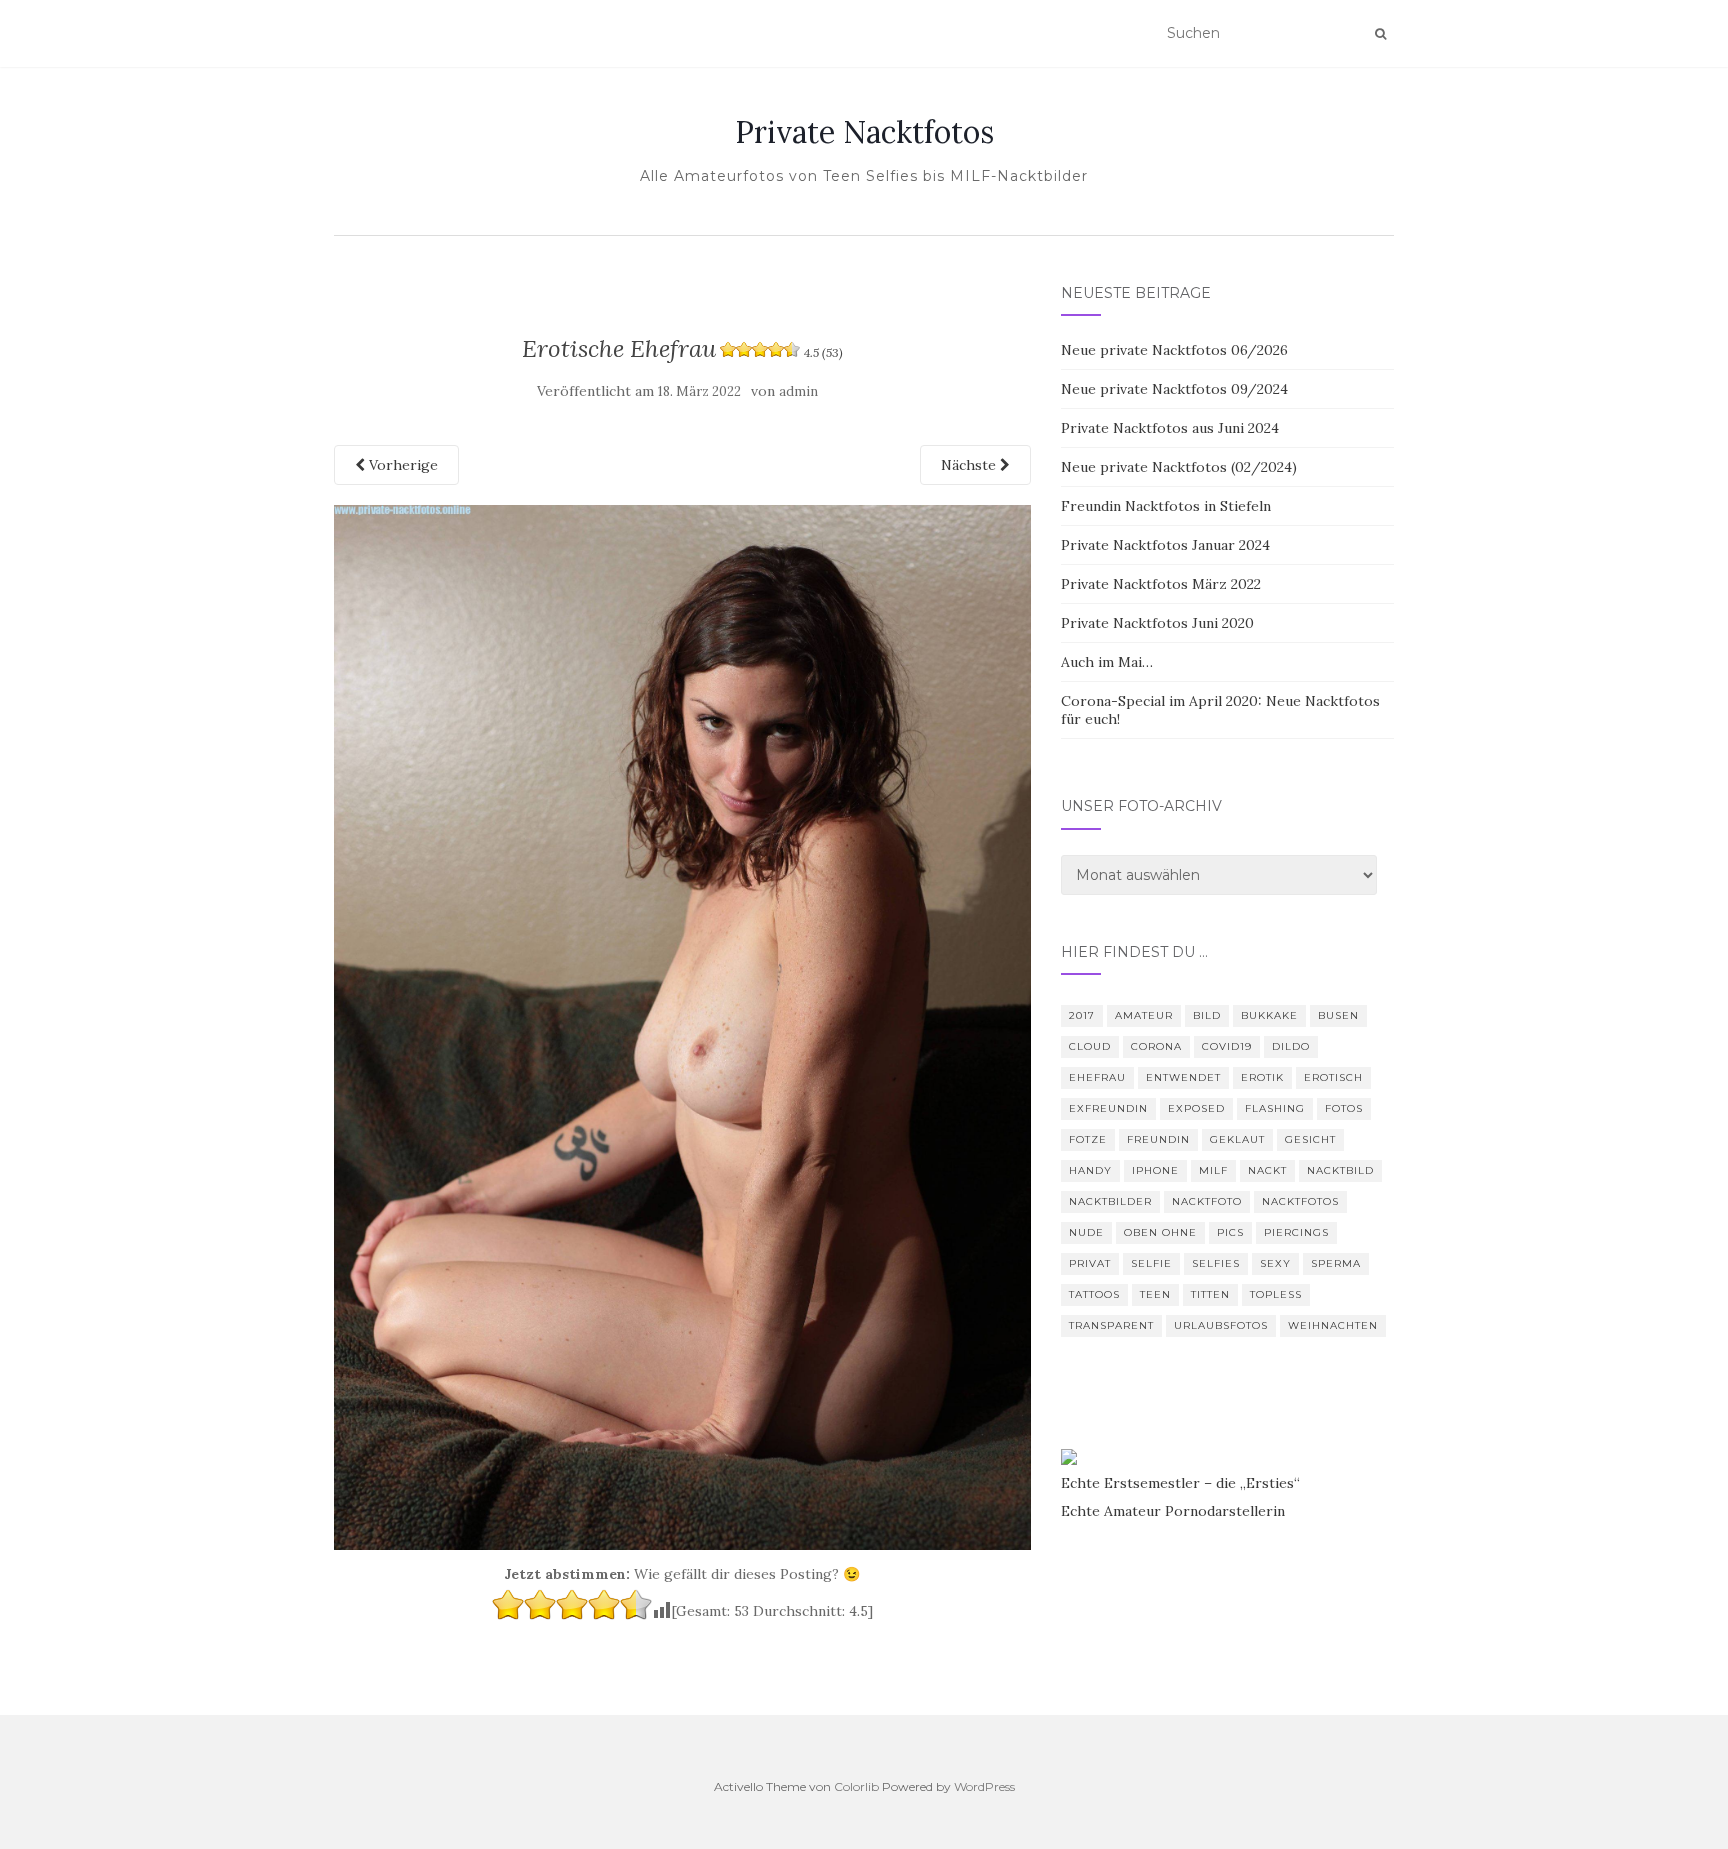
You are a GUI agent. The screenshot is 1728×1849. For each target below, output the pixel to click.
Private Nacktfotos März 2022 (1161, 584)
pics (1230, 1232)
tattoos (1094, 1294)
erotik (1262, 1077)
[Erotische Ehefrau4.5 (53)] (682, 1026)
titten (1210, 1294)
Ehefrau (1097, 1077)
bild (1207, 1015)
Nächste (970, 465)
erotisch (1333, 1077)
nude (1086, 1232)
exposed (1196, 1108)
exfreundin (1108, 1108)
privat (1090, 1263)
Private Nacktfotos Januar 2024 (1165, 545)
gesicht (1310, 1139)
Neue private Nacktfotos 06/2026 (1174, 350)
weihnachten (1333, 1325)
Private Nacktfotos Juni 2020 (1157, 623)
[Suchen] (1380, 34)
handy (1090, 1170)
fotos (1344, 1108)
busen (1338, 1015)
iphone (1155, 1170)
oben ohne (1160, 1232)
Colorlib (856, 1786)
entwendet (1183, 1077)
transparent (1111, 1325)
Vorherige (401, 465)
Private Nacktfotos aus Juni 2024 (1170, 428)
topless (1276, 1294)
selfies (1216, 1263)
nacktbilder (1110, 1201)
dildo (1291, 1046)
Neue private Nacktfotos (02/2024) (1179, 467)
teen (1155, 1294)
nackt (1267, 1170)
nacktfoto (1207, 1201)
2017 (1082, 1015)
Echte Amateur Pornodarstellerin (1173, 1511)
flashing (1275, 1108)
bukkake (1269, 1015)
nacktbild (1340, 1170)
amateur (1144, 1015)
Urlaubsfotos (1221, 1325)
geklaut (1237, 1139)
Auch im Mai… (1107, 662)
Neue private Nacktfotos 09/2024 (1174, 389)
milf (1213, 1170)
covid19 (1227, 1046)
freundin (1158, 1139)
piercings (1296, 1232)
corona (1156, 1046)
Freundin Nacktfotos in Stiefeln (1166, 506)
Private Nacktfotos (864, 132)
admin (798, 391)
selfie (1151, 1263)
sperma (1336, 1263)
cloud (1090, 1046)
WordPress (984, 1786)
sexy (1275, 1263)
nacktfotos (1300, 1201)
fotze (1088, 1139)
